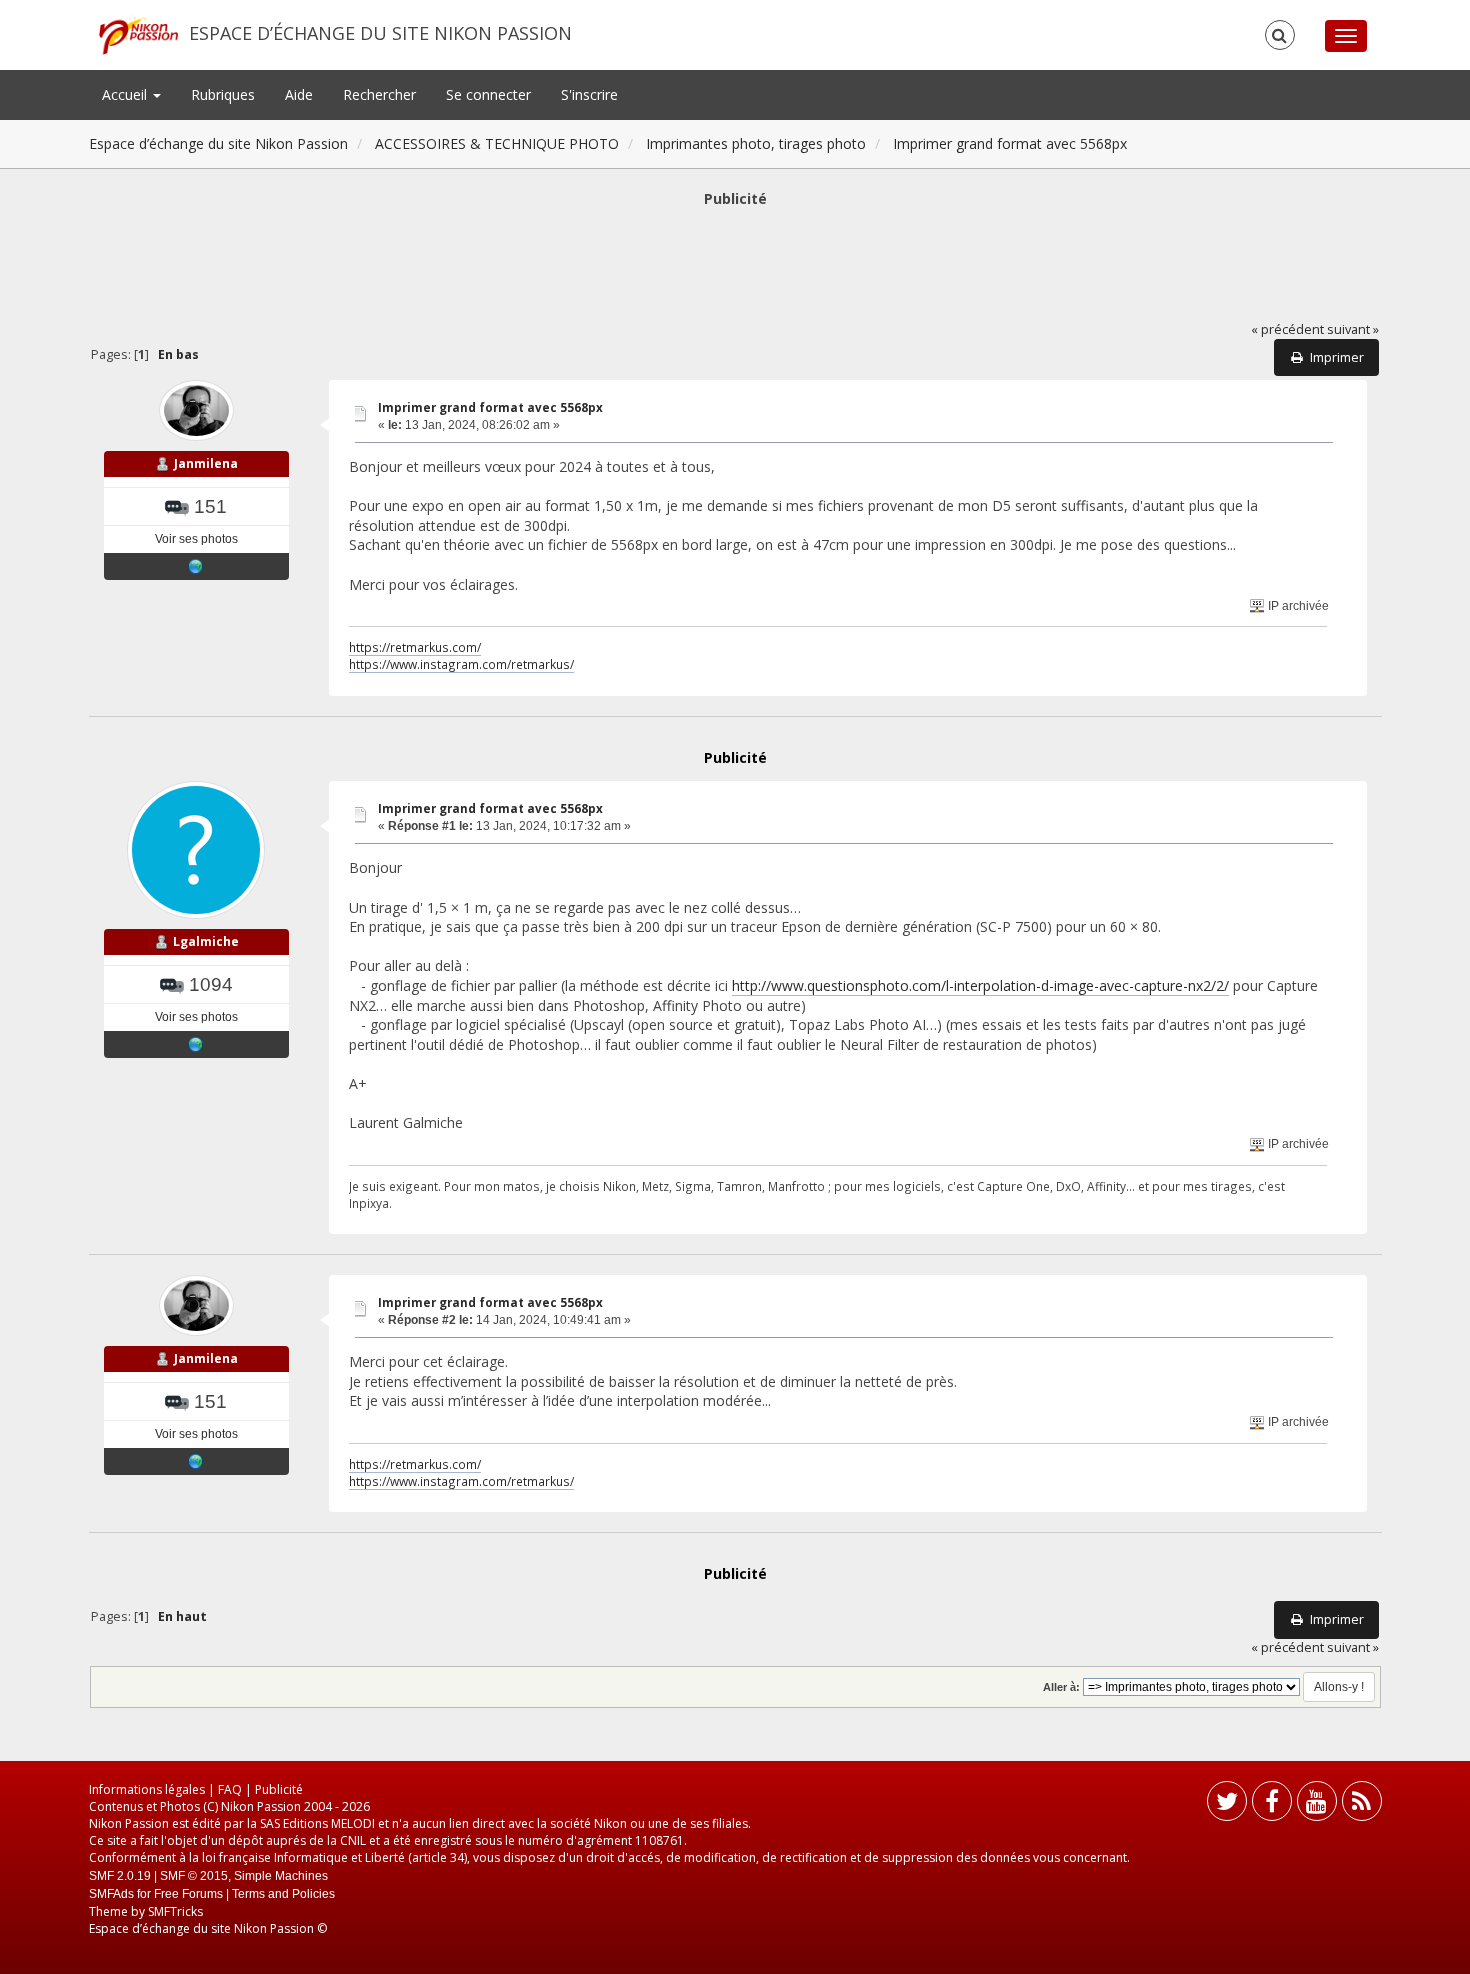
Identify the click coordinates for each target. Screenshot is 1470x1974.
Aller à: (1061, 1687)
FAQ (230, 1789)
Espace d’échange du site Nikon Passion (380, 33)
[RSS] (1362, 1805)
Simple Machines (281, 1876)
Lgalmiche (206, 941)
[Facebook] (1272, 1805)
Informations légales (147, 1789)
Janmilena (206, 463)
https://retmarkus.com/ (415, 647)
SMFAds (111, 1894)
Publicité (279, 1789)
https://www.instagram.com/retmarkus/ (461, 664)
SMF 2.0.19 (120, 1876)
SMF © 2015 (194, 1876)
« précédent (1287, 329)
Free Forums (188, 1894)
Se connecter (488, 94)
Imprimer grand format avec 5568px (490, 407)
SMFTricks (175, 1911)
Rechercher (379, 94)
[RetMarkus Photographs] (196, 566)
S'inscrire (589, 94)
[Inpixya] (196, 1044)
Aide (299, 94)
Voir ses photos (196, 539)
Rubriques (223, 94)
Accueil (126, 94)
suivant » (1353, 329)
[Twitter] (1227, 1805)
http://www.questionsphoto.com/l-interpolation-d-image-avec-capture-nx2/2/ (980, 985)
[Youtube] (1317, 1805)
